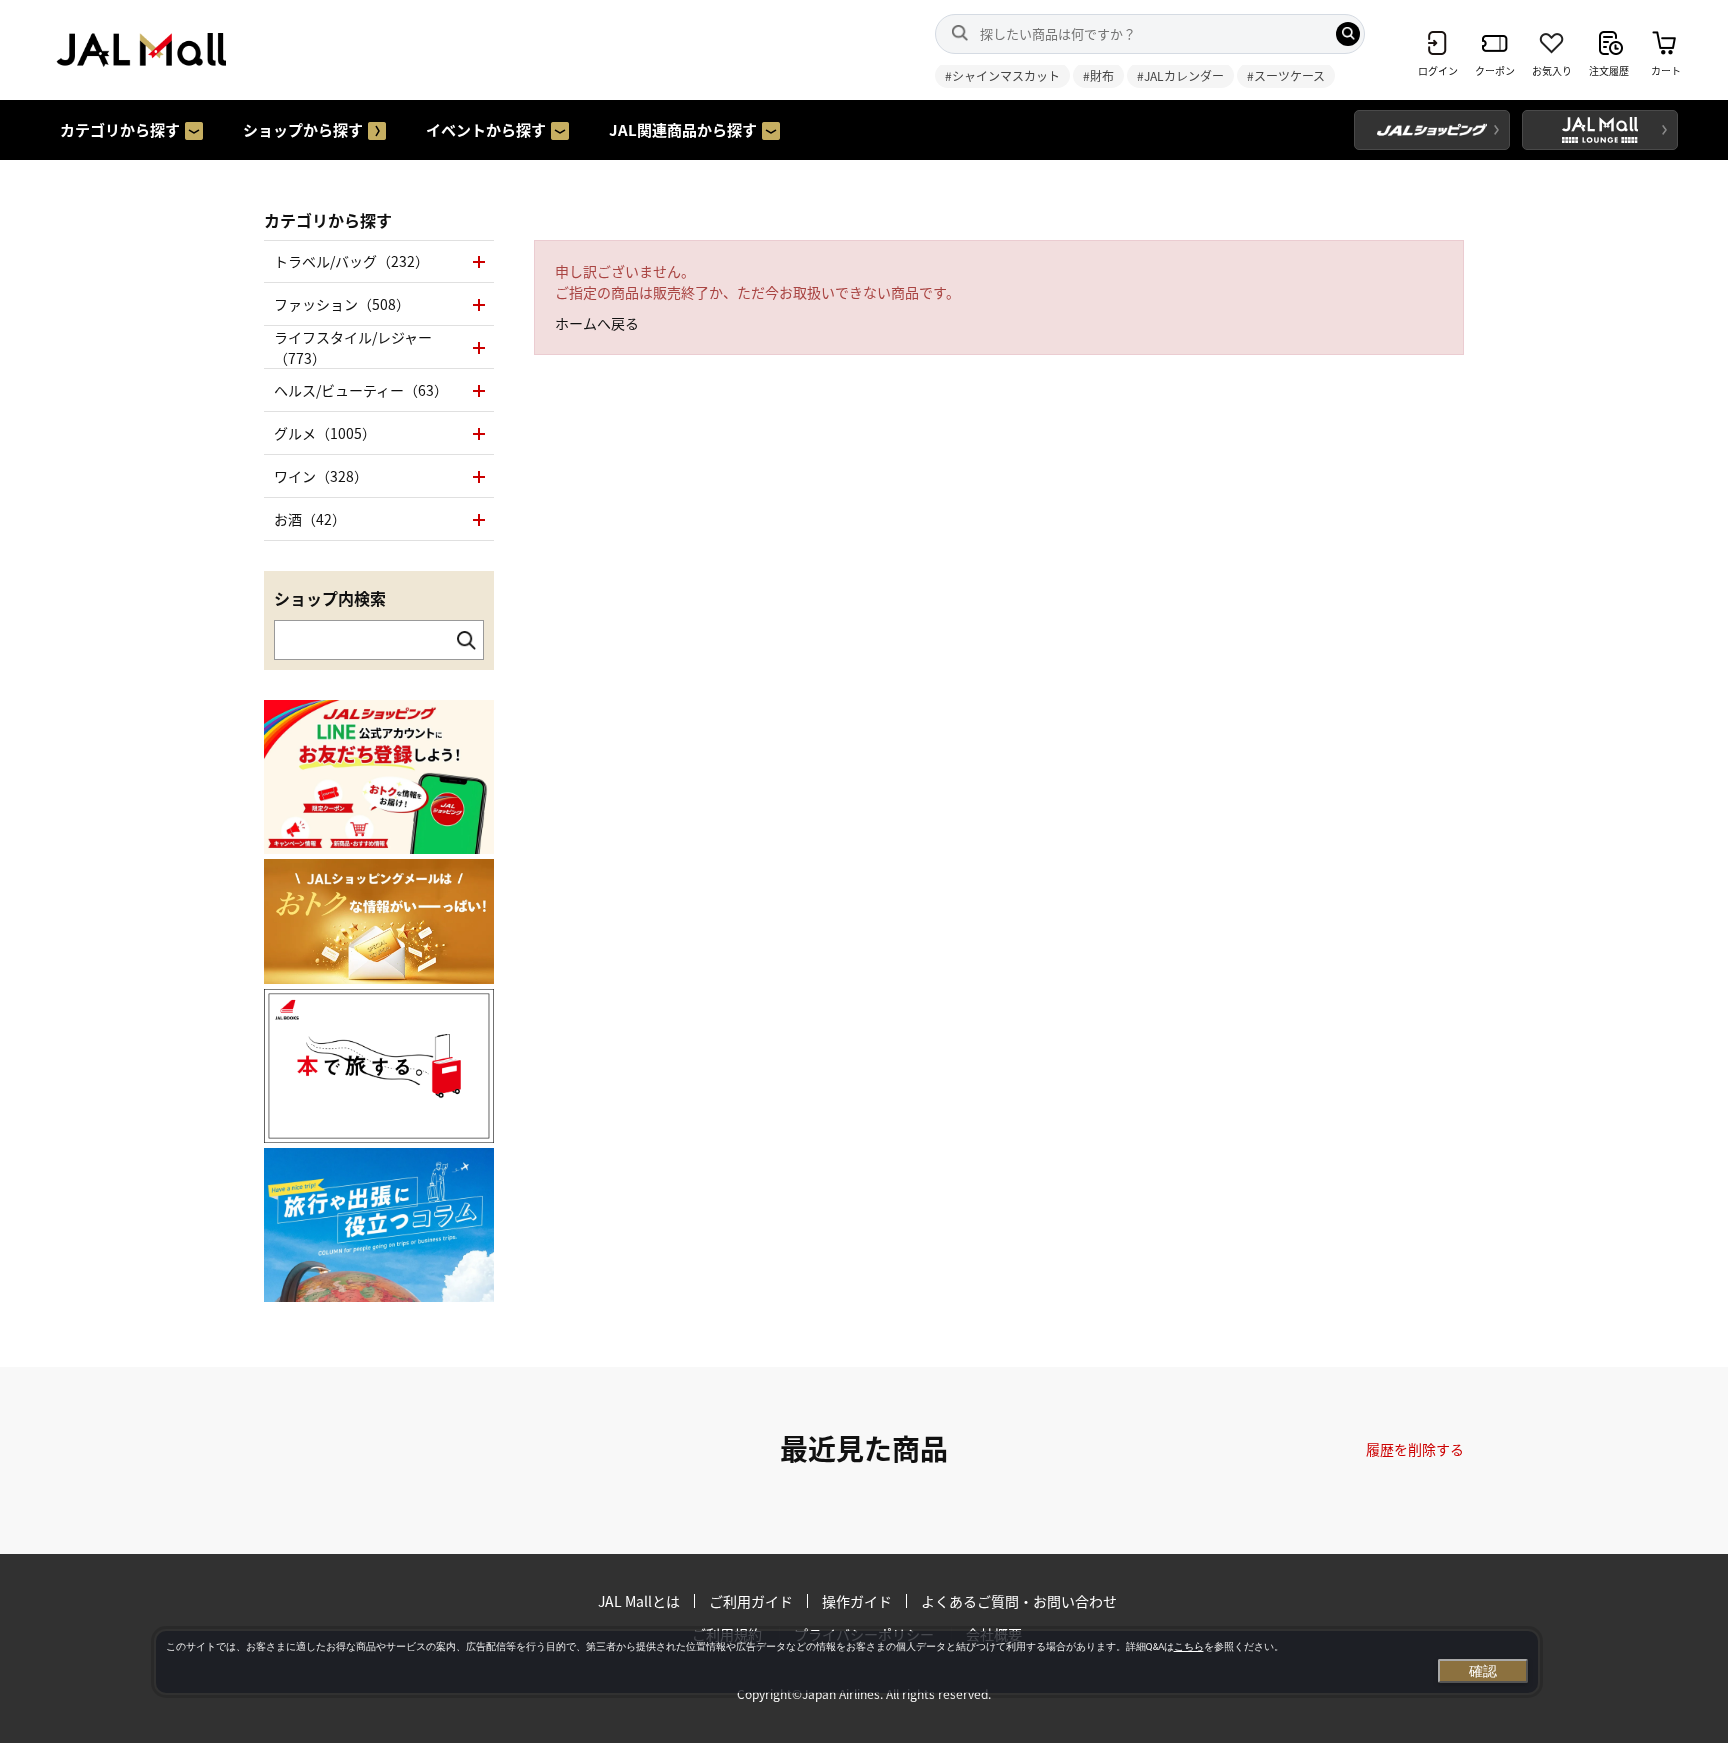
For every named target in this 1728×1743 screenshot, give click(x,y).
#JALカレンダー (1180, 75)
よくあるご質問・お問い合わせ (1019, 1601)
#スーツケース (1286, 75)
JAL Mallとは (639, 1601)
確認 (1483, 1671)
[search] (1348, 34)
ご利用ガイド (751, 1601)
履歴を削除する (1415, 1449)
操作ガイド (857, 1601)
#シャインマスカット (1002, 75)
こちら (1189, 1646)
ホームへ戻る (597, 323)
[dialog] (847, 1662)
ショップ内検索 (330, 598)
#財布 (1098, 75)
